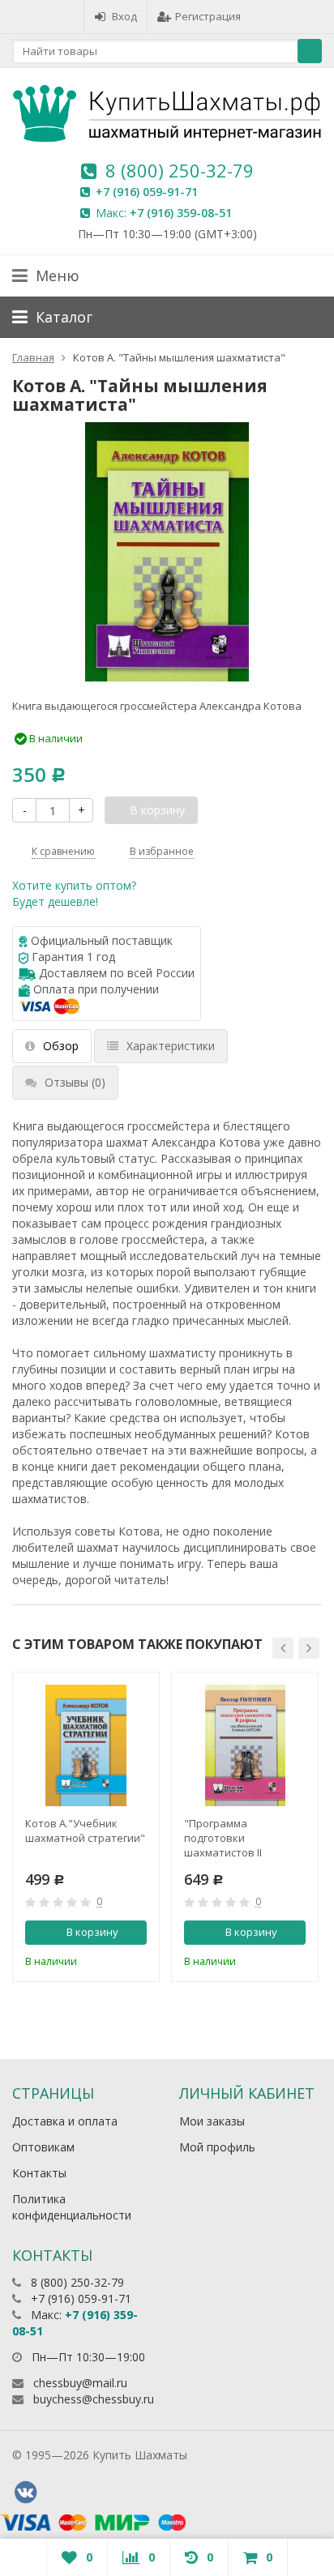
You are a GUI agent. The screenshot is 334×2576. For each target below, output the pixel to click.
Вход (124, 16)
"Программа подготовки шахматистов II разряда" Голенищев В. (244, 1838)
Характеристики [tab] (171, 1046)
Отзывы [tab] (75, 1082)
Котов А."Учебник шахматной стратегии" (85, 1831)
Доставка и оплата (65, 2121)
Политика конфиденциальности (72, 2207)
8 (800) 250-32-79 (180, 170)
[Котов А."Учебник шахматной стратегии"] (86, 1745)
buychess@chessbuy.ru (94, 2399)
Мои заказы (212, 2121)
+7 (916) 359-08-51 (181, 213)
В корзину (92, 1932)
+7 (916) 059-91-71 (147, 192)
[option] (86, 1827)
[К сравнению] (110, 1960)
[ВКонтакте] (25, 2493)
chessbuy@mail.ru (80, 2383)
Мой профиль (217, 2147)
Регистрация (208, 16)
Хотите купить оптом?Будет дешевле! (74, 893)
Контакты (39, 2173)
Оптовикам (43, 2147)
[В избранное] (137, 1960)
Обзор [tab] (61, 1046)
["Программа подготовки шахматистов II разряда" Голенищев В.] (245, 1745)
